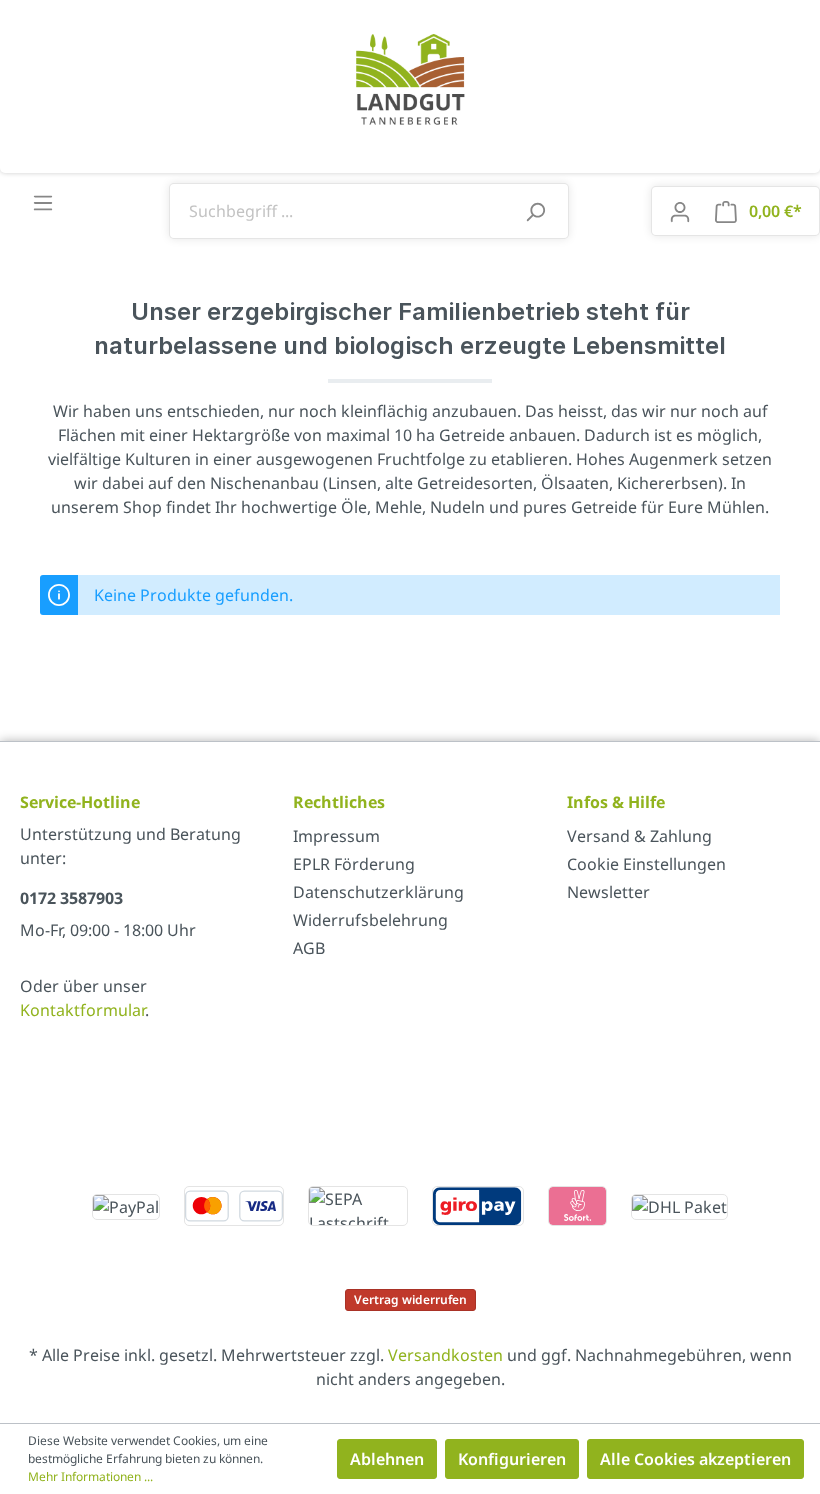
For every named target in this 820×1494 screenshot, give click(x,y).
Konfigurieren (512, 1459)
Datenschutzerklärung (378, 892)
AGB (309, 948)
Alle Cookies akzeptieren (695, 1459)
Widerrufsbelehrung (370, 920)
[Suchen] (535, 211)
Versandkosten (445, 1355)
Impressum (336, 836)
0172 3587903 (71, 898)
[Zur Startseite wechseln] (410, 78)
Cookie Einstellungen (646, 864)
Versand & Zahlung (639, 836)
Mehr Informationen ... (90, 1476)
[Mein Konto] (680, 211)
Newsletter (608, 892)
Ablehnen (387, 1459)
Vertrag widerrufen (410, 1299)
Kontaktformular (82, 1010)
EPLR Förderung (354, 864)
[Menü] (43, 202)
